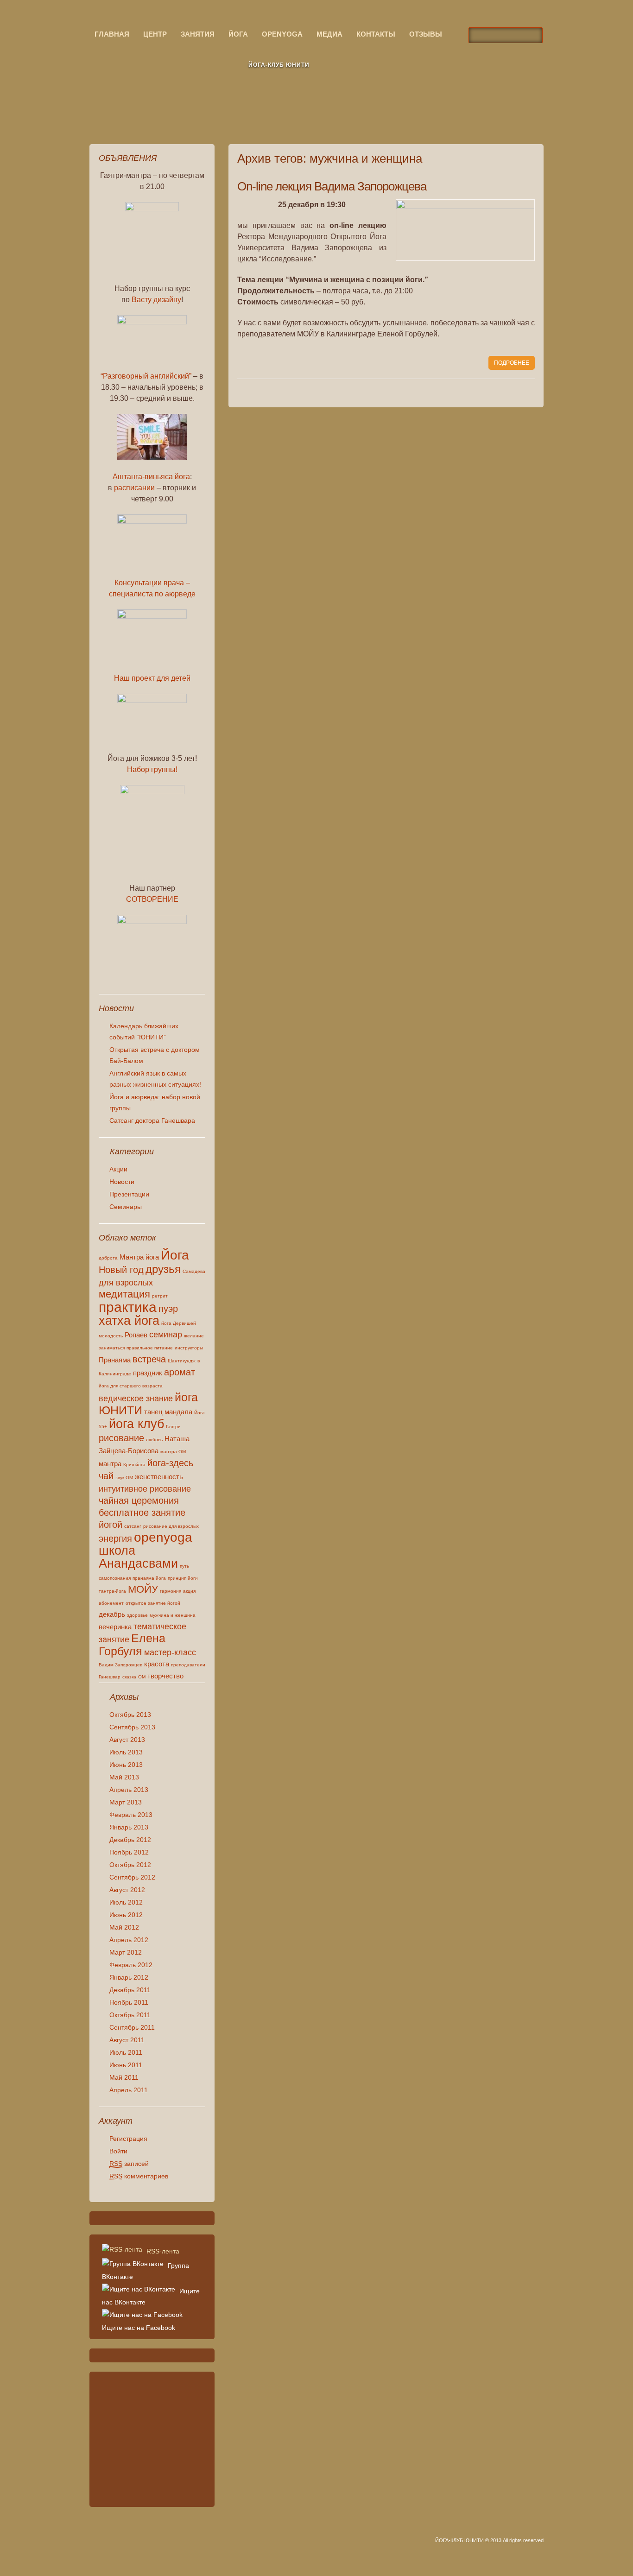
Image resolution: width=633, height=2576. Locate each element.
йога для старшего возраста (131, 1386)
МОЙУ (143, 1589)
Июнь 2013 (126, 1765)
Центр (155, 34)
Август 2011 (127, 2040)
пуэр (168, 1309)
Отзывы (426, 34)
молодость (111, 1336)
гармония (171, 1591)
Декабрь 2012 (130, 1840)
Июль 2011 (126, 2052)
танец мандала (168, 1412)
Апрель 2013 (129, 1790)
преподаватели (188, 1665)
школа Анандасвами (138, 1557)
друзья (163, 1269)
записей (129, 2164)
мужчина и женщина (173, 1615)
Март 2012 (126, 1952)
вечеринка (115, 1627)
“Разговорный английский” (146, 376)
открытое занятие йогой (153, 1603)
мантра (110, 1464)
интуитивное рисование (145, 1489)
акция (189, 1591)
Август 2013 (127, 1740)
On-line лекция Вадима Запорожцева (332, 186)
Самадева (194, 1271)
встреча (149, 1359)
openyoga (282, 34)
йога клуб (136, 1424)
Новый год (121, 1270)
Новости (122, 1182)
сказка (129, 1677)
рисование (121, 1438)
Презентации (129, 1194)
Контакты (376, 34)
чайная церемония (139, 1500)
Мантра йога (139, 1257)
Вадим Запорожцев (120, 1665)
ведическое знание (136, 1399)
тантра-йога (112, 1591)
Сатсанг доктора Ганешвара (152, 1120)
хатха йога (129, 1321)
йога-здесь (170, 1463)
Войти (118, 2151)
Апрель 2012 (129, 1940)
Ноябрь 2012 (129, 1852)
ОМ (142, 1677)
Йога (238, 34)
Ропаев (136, 1335)
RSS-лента (162, 2251)
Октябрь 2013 (130, 1715)
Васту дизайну (156, 300)
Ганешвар (110, 1677)
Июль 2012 (126, 1902)
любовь (154, 1440)
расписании (134, 488)
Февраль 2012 (131, 1965)
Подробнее (512, 363)
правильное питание (150, 1348)
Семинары (126, 1207)
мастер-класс (170, 1652)
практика (128, 1307)
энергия (115, 1538)
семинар (166, 1335)
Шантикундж (182, 1361)
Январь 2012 (129, 1977)
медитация (124, 1294)
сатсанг (133, 1526)
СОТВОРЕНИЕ (152, 899)
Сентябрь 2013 (132, 1727)
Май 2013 (124, 1777)
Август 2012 (127, 1890)
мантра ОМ (173, 1452)
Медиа (329, 34)
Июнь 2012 (126, 1915)
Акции (118, 1169)
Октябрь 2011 (130, 2015)
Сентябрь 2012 (132, 1877)
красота (157, 1664)
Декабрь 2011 (130, 1990)
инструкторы (189, 1348)
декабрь (112, 1614)
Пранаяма (115, 1360)
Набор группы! (152, 769)
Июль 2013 (126, 1752)
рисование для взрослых (171, 1526)
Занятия (198, 34)
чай (106, 1476)
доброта (108, 1258)
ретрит (160, 1296)
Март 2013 (126, 1802)
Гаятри (173, 1427)
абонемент (111, 1603)
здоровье (137, 1615)
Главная (112, 34)
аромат (180, 1372)
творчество (165, 1676)
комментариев (139, 2176)
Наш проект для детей (152, 678)
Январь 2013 (129, 1827)
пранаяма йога (149, 1578)
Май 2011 (124, 2077)
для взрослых (126, 1283)
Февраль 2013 (131, 1815)
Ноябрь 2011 (129, 2002)
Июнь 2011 (126, 2065)
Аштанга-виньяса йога (151, 477)
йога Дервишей (179, 1323)
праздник (148, 1373)
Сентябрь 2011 (132, 2027)
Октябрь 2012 (130, 1865)
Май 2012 (124, 1927)
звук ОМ (124, 1478)
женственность (159, 1477)
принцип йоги (183, 1578)
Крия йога (134, 1465)
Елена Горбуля (132, 1645)
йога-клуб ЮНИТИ (279, 65)
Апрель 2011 (129, 2090)
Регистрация (128, 2139)
